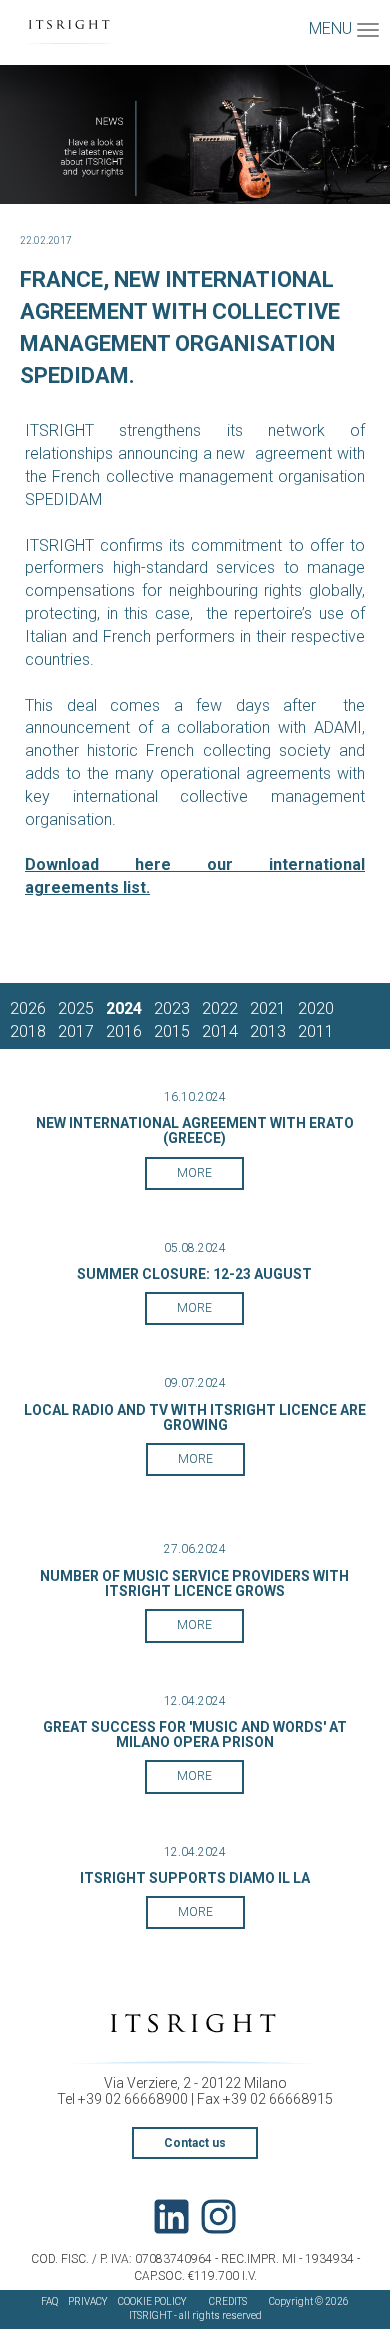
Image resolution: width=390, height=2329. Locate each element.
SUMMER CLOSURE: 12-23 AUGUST (194, 1274)
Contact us (195, 2143)
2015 (172, 1031)
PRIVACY (88, 2301)
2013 (268, 1031)
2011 (316, 1031)
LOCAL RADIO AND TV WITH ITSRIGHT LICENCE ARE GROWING (195, 1417)
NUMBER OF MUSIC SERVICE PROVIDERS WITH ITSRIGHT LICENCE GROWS (194, 1583)
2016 (124, 1031)
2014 (220, 1031)
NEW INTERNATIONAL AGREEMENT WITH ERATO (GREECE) (195, 1130)
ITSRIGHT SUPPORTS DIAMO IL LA (195, 1878)
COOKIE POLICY (152, 2301)
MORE (194, 1173)
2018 (28, 1031)
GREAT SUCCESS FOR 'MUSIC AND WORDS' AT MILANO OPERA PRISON (195, 1734)
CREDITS (228, 2301)
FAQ (49, 2301)
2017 (76, 1031)
